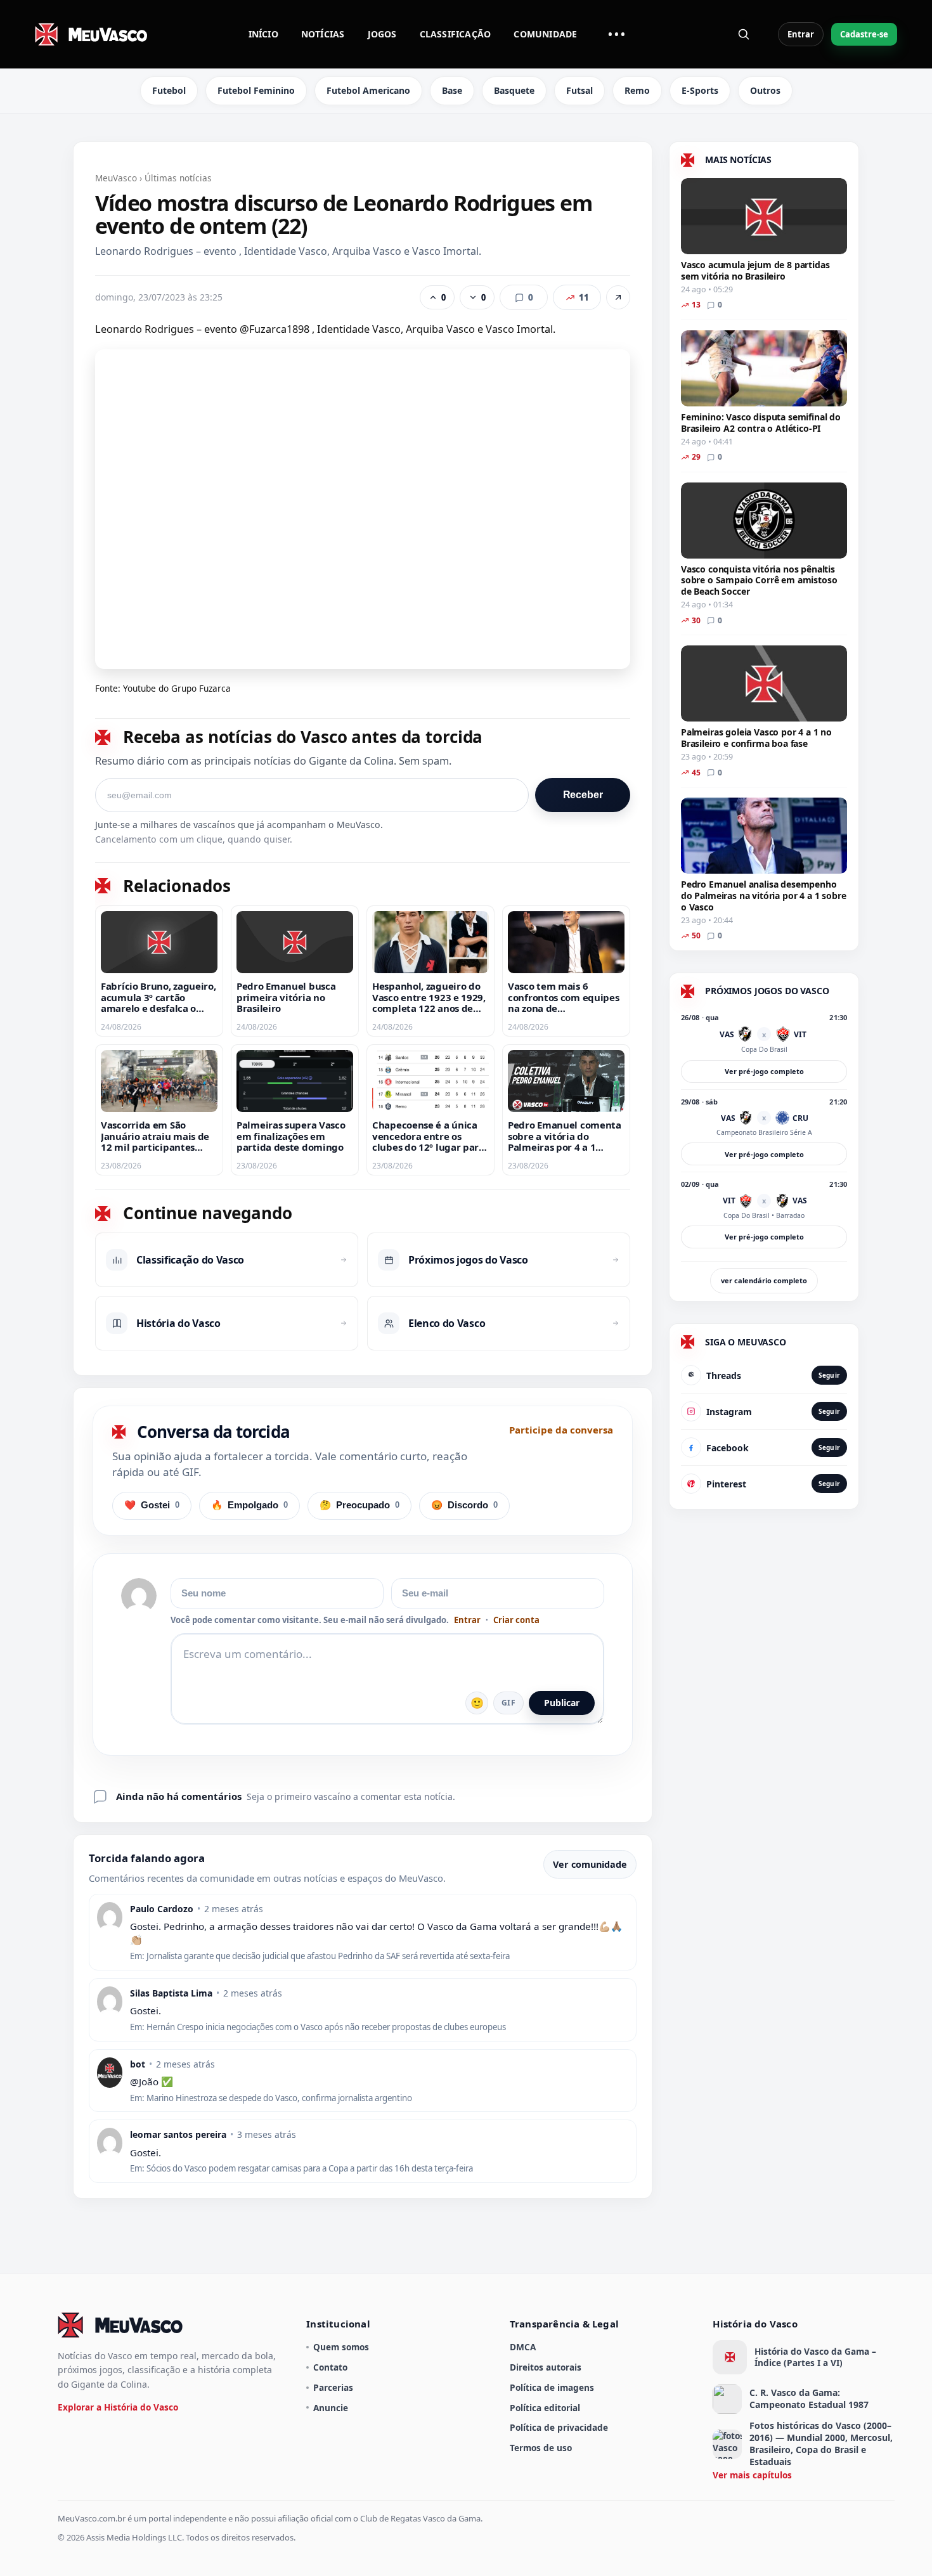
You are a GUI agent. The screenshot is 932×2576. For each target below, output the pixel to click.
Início (263, 34)
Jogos (382, 34)
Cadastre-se (864, 34)
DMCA (523, 2347)
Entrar (801, 34)
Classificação (456, 34)
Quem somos (341, 2347)
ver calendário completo (764, 1280)
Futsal (579, 90)
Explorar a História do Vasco (118, 2407)
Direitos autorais (546, 2367)
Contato (330, 2367)
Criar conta (516, 1620)
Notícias (323, 34)
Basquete (514, 90)
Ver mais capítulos (752, 2475)
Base (452, 90)
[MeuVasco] (92, 34)
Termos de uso (541, 2448)
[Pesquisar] (744, 34)
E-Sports (700, 90)
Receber (583, 795)
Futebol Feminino (256, 90)
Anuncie (331, 2408)
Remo (637, 90)
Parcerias (333, 2387)
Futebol (169, 90)
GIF (508, 1703)
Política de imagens (552, 2387)
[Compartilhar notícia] (618, 297)
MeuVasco (116, 178)
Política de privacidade (559, 2427)
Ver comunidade (590, 1864)
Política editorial (545, 2408)
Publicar (562, 1703)
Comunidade (545, 34)
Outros (765, 90)
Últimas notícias (178, 178)
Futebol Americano (368, 90)
